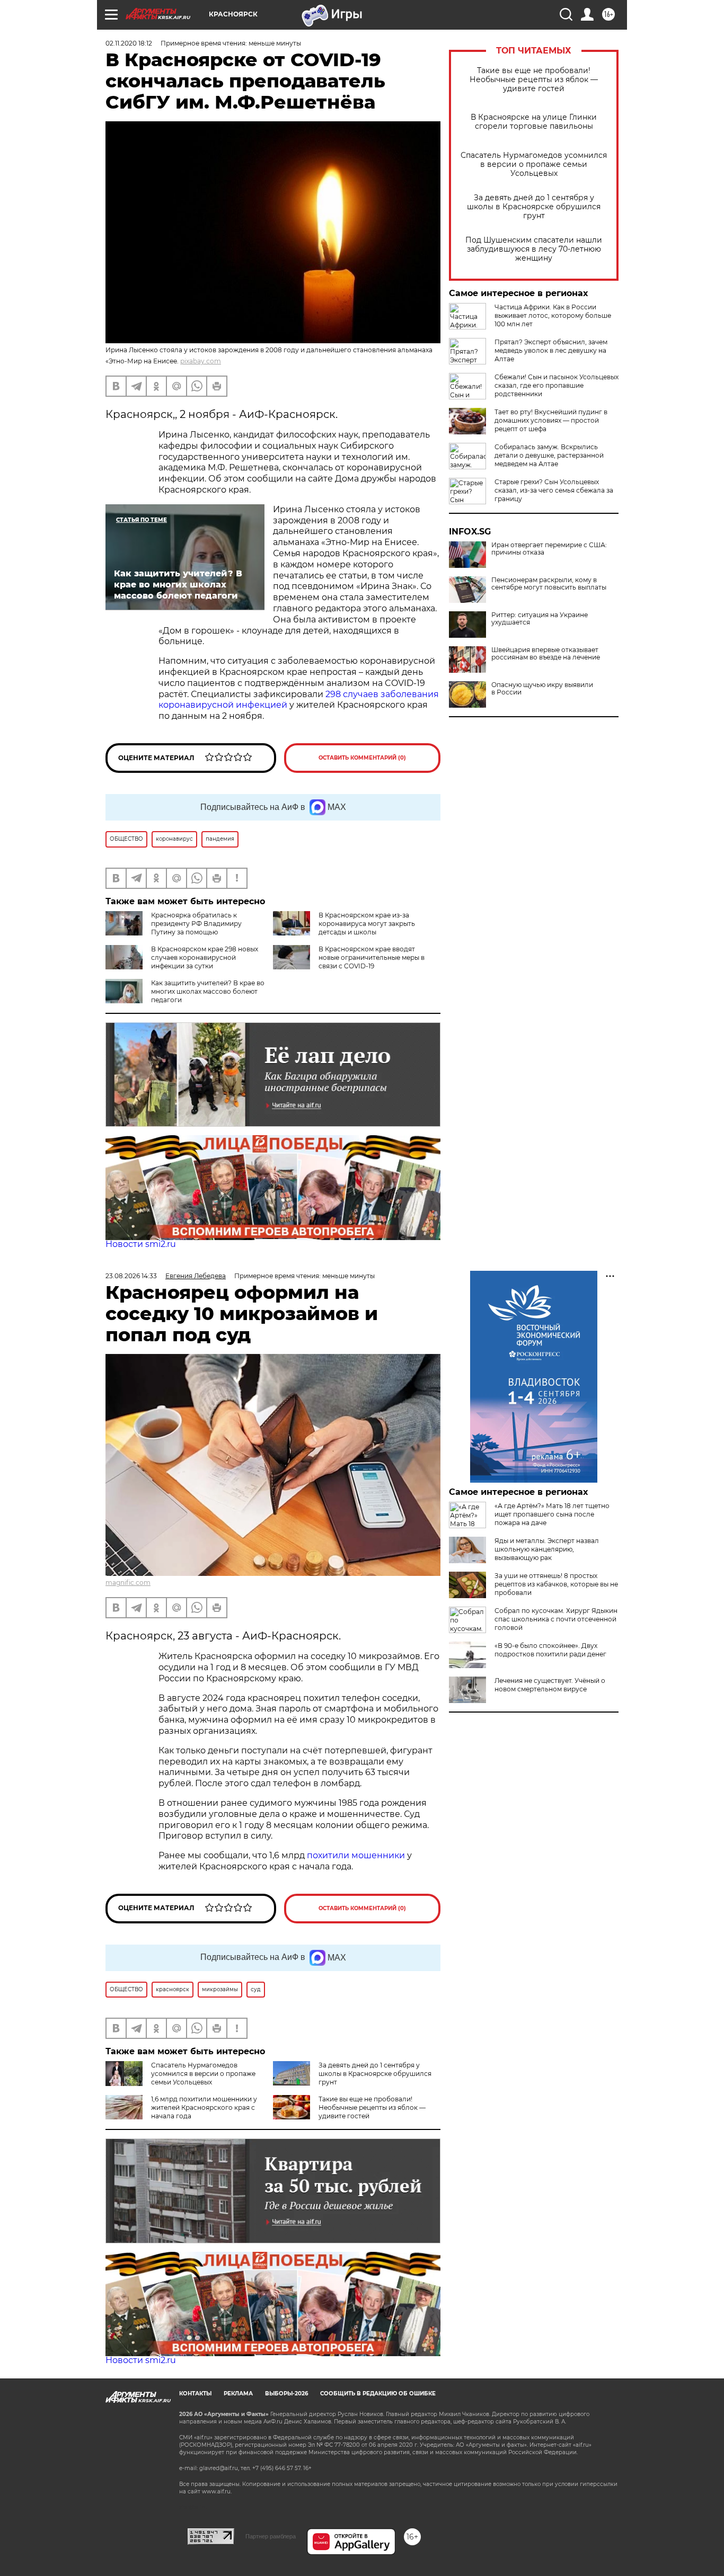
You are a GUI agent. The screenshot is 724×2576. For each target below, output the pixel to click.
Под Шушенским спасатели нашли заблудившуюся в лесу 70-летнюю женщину (534, 249)
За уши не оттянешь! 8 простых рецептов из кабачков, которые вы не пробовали (556, 1584)
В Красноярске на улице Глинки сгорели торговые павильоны (534, 122)
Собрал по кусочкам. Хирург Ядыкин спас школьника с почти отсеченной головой (556, 1619)
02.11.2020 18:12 (129, 43)
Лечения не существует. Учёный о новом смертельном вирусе (550, 1685)
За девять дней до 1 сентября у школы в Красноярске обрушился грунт (534, 207)
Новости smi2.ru (141, 1244)
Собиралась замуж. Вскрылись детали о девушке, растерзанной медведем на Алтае (549, 455)
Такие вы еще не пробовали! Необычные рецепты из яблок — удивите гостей (534, 80)
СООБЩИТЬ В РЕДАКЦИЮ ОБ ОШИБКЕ (378, 2394)
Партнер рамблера (271, 2536)
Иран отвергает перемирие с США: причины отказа (549, 549)
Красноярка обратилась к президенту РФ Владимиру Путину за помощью (196, 924)
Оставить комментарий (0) (362, 758)
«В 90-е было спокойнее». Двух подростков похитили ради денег (550, 1650)
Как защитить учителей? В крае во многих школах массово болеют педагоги (208, 991)
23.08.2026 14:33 (131, 1276)
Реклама (238, 2394)
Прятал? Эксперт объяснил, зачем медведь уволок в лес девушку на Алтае (551, 350)
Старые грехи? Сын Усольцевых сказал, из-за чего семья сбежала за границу (554, 490)
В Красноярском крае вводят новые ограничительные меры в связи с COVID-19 (372, 957)
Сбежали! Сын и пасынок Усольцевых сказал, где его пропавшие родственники (557, 385)
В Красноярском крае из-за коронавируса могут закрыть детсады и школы (367, 924)
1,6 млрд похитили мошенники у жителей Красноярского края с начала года (204, 2107)
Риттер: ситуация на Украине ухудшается (540, 619)
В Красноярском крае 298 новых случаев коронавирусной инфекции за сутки (205, 957)
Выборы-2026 (286, 2394)
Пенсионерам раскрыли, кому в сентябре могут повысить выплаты (549, 584)
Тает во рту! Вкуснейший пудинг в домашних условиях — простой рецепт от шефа (551, 420)
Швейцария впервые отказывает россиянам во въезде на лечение (546, 654)
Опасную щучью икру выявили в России (542, 689)
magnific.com (128, 1583)
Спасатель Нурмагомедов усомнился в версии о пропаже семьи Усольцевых (534, 164)
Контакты (195, 2394)
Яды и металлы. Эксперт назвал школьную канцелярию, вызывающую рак (547, 1549)
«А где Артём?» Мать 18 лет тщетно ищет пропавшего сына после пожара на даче (552, 1514)
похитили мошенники (356, 1855)
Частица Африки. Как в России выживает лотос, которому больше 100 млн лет (553, 315)
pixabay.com (201, 361)
